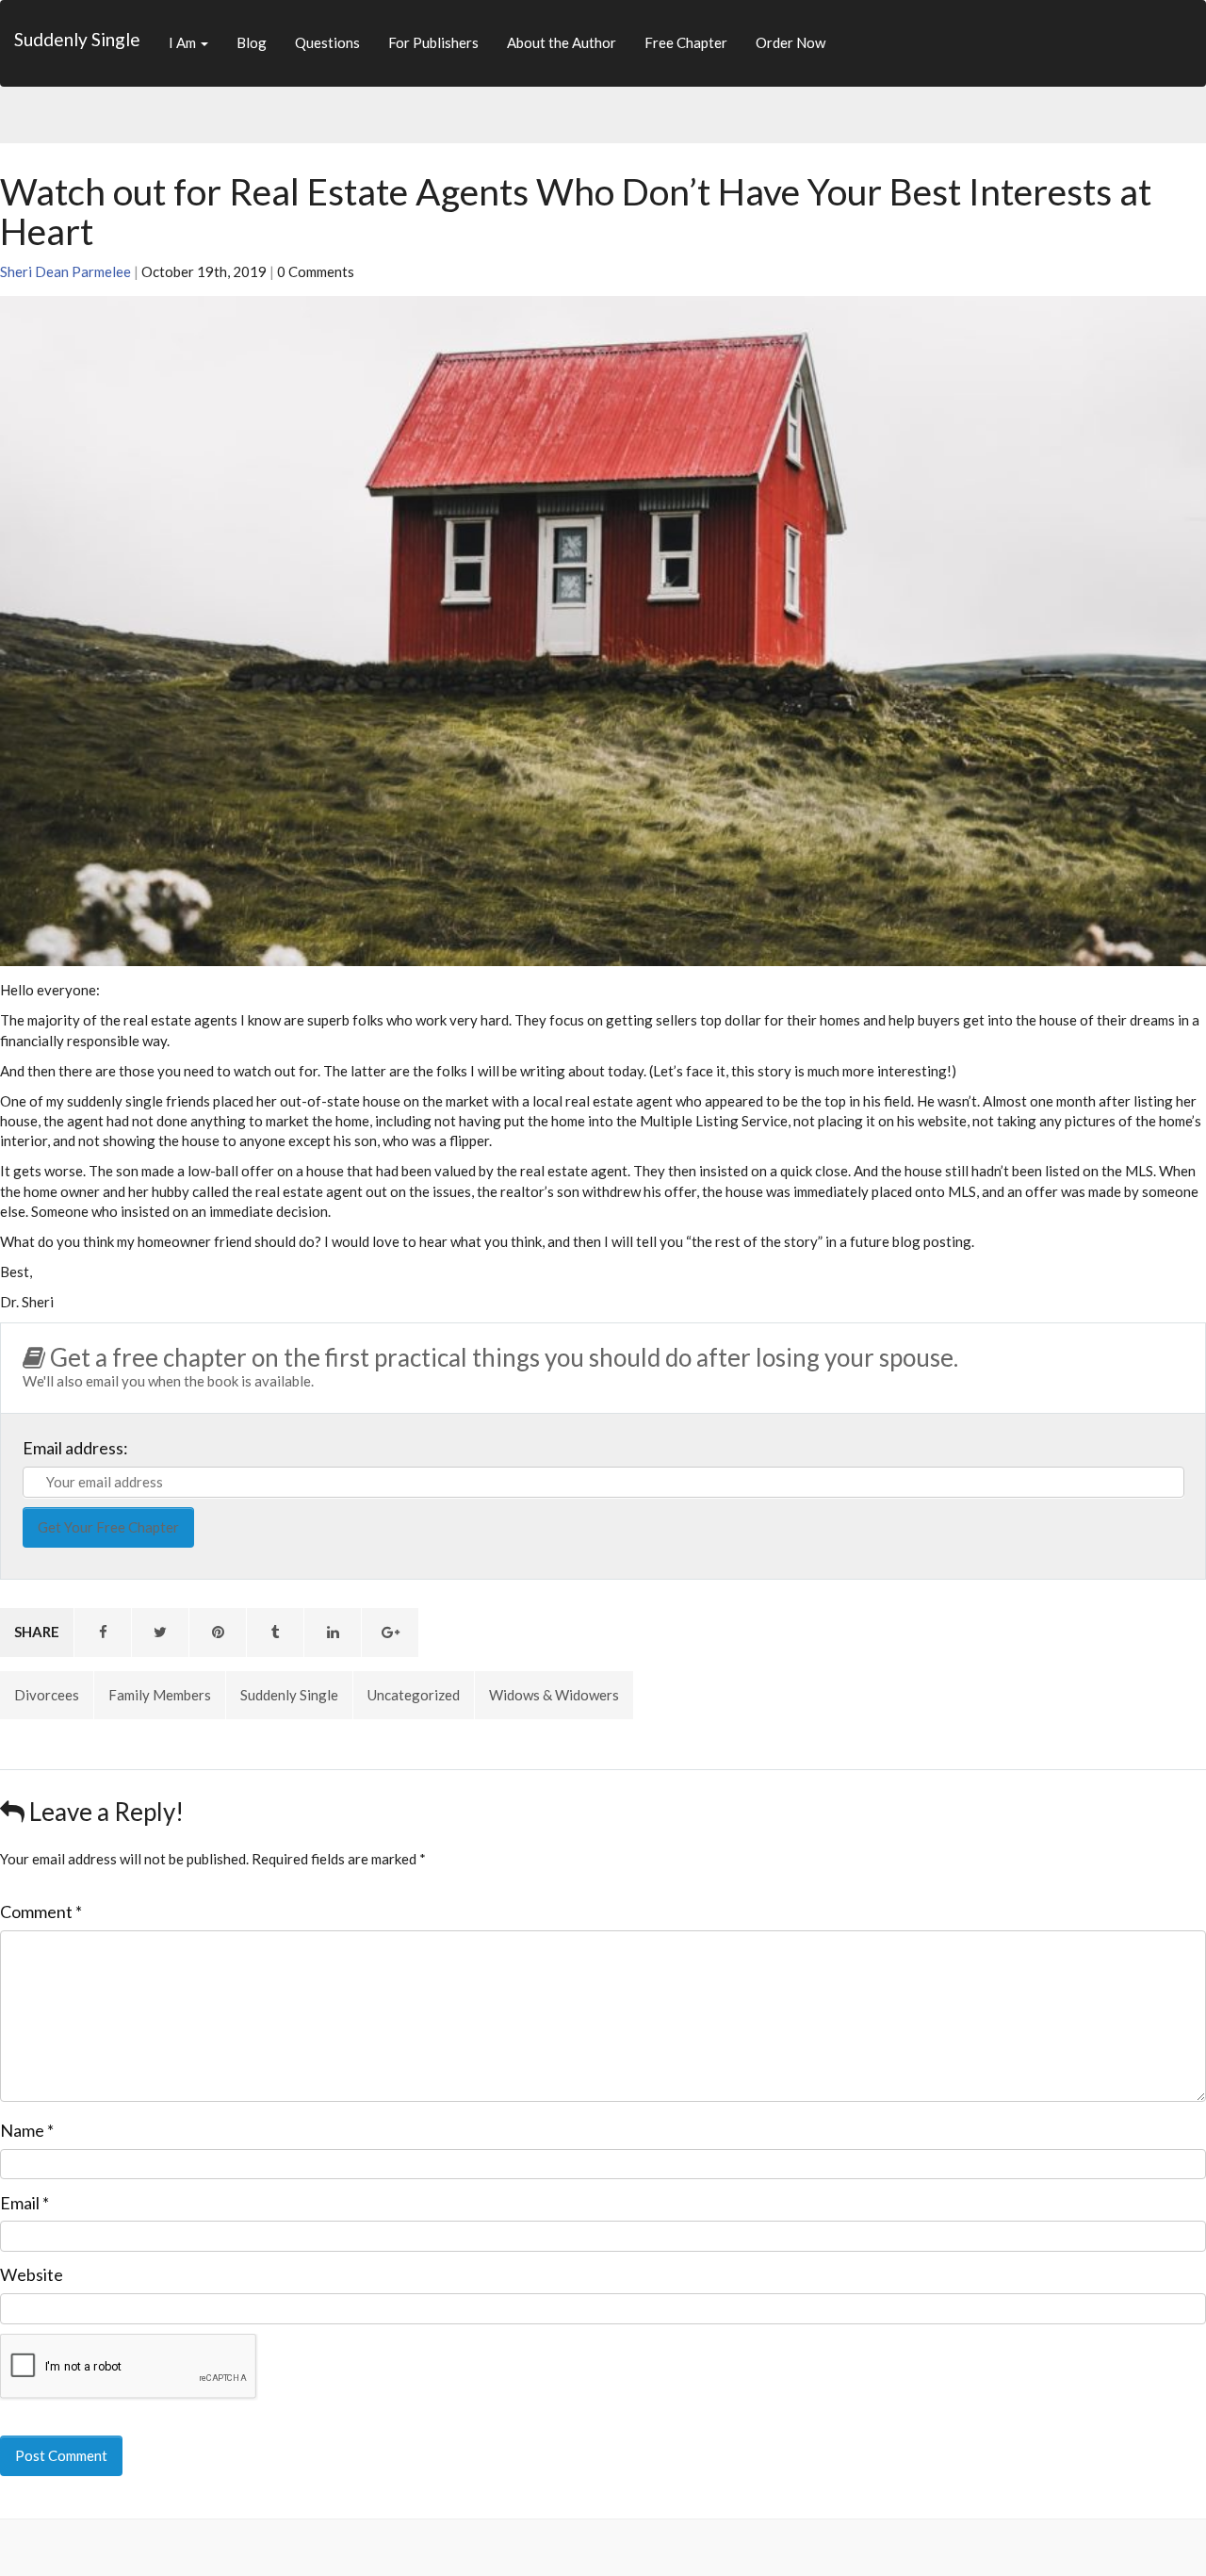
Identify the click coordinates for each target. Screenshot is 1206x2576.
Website (32, 2274)
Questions (327, 42)
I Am (184, 42)
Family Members (160, 1695)
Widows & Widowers (554, 1695)
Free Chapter (686, 42)
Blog (252, 42)
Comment (41, 1911)
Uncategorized (414, 1695)
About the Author (562, 42)
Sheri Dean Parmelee (65, 271)
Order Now (790, 42)
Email (24, 2203)
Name (27, 2130)
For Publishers (433, 42)
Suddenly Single (77, 39)
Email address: (75, 1448)
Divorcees (47, 1695)
